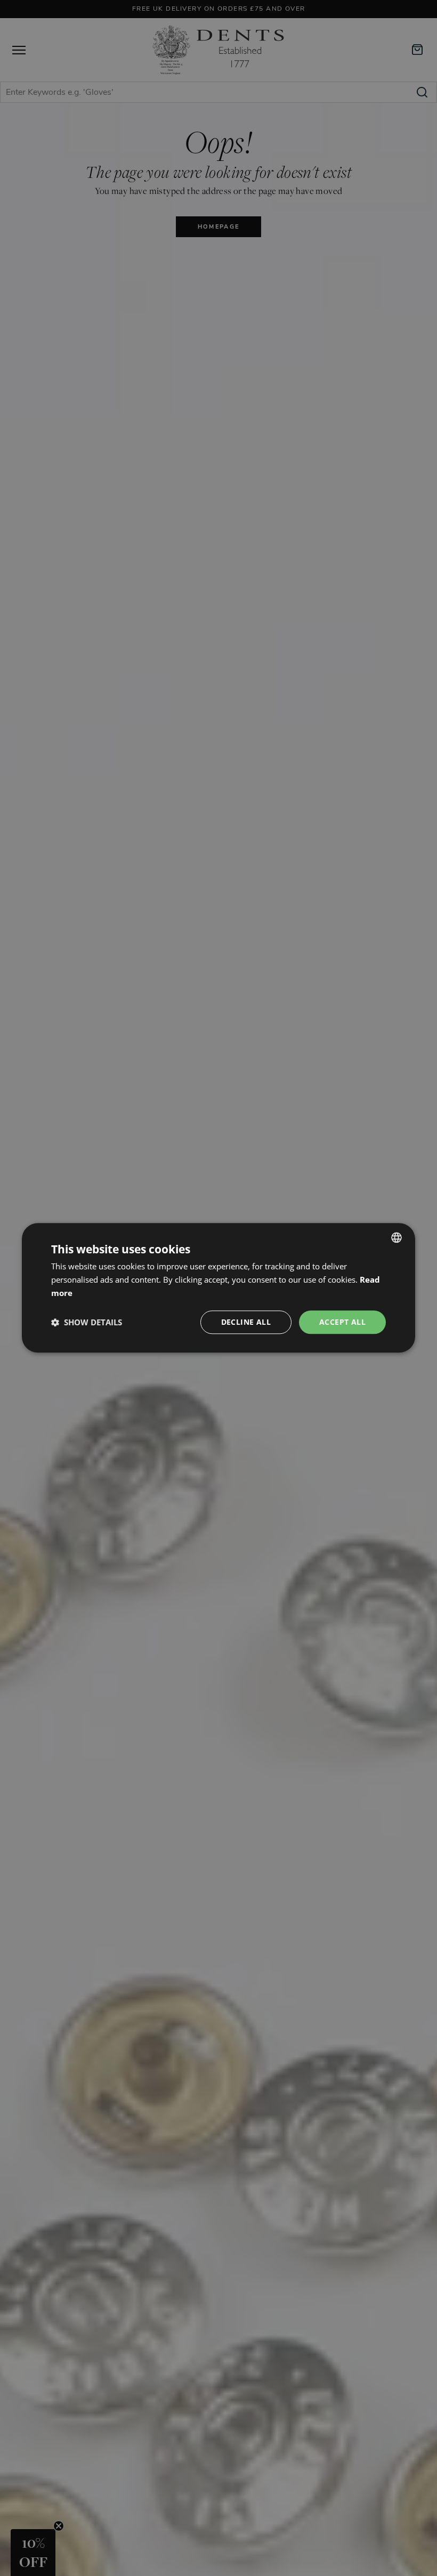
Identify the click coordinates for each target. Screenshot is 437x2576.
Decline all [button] (246, 1322)
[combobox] (396, 1237)
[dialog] (218, 1288)
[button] (87, 1322)
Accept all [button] (342, 1322)
